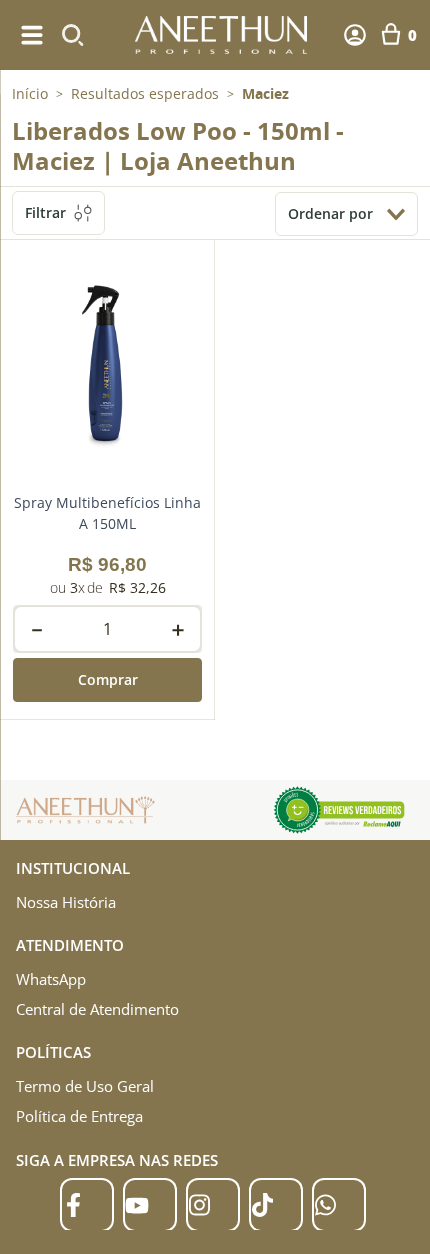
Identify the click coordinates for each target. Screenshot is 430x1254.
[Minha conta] (355, 35)
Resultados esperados (145, 94)
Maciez (265, 94)
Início (30, 93)
